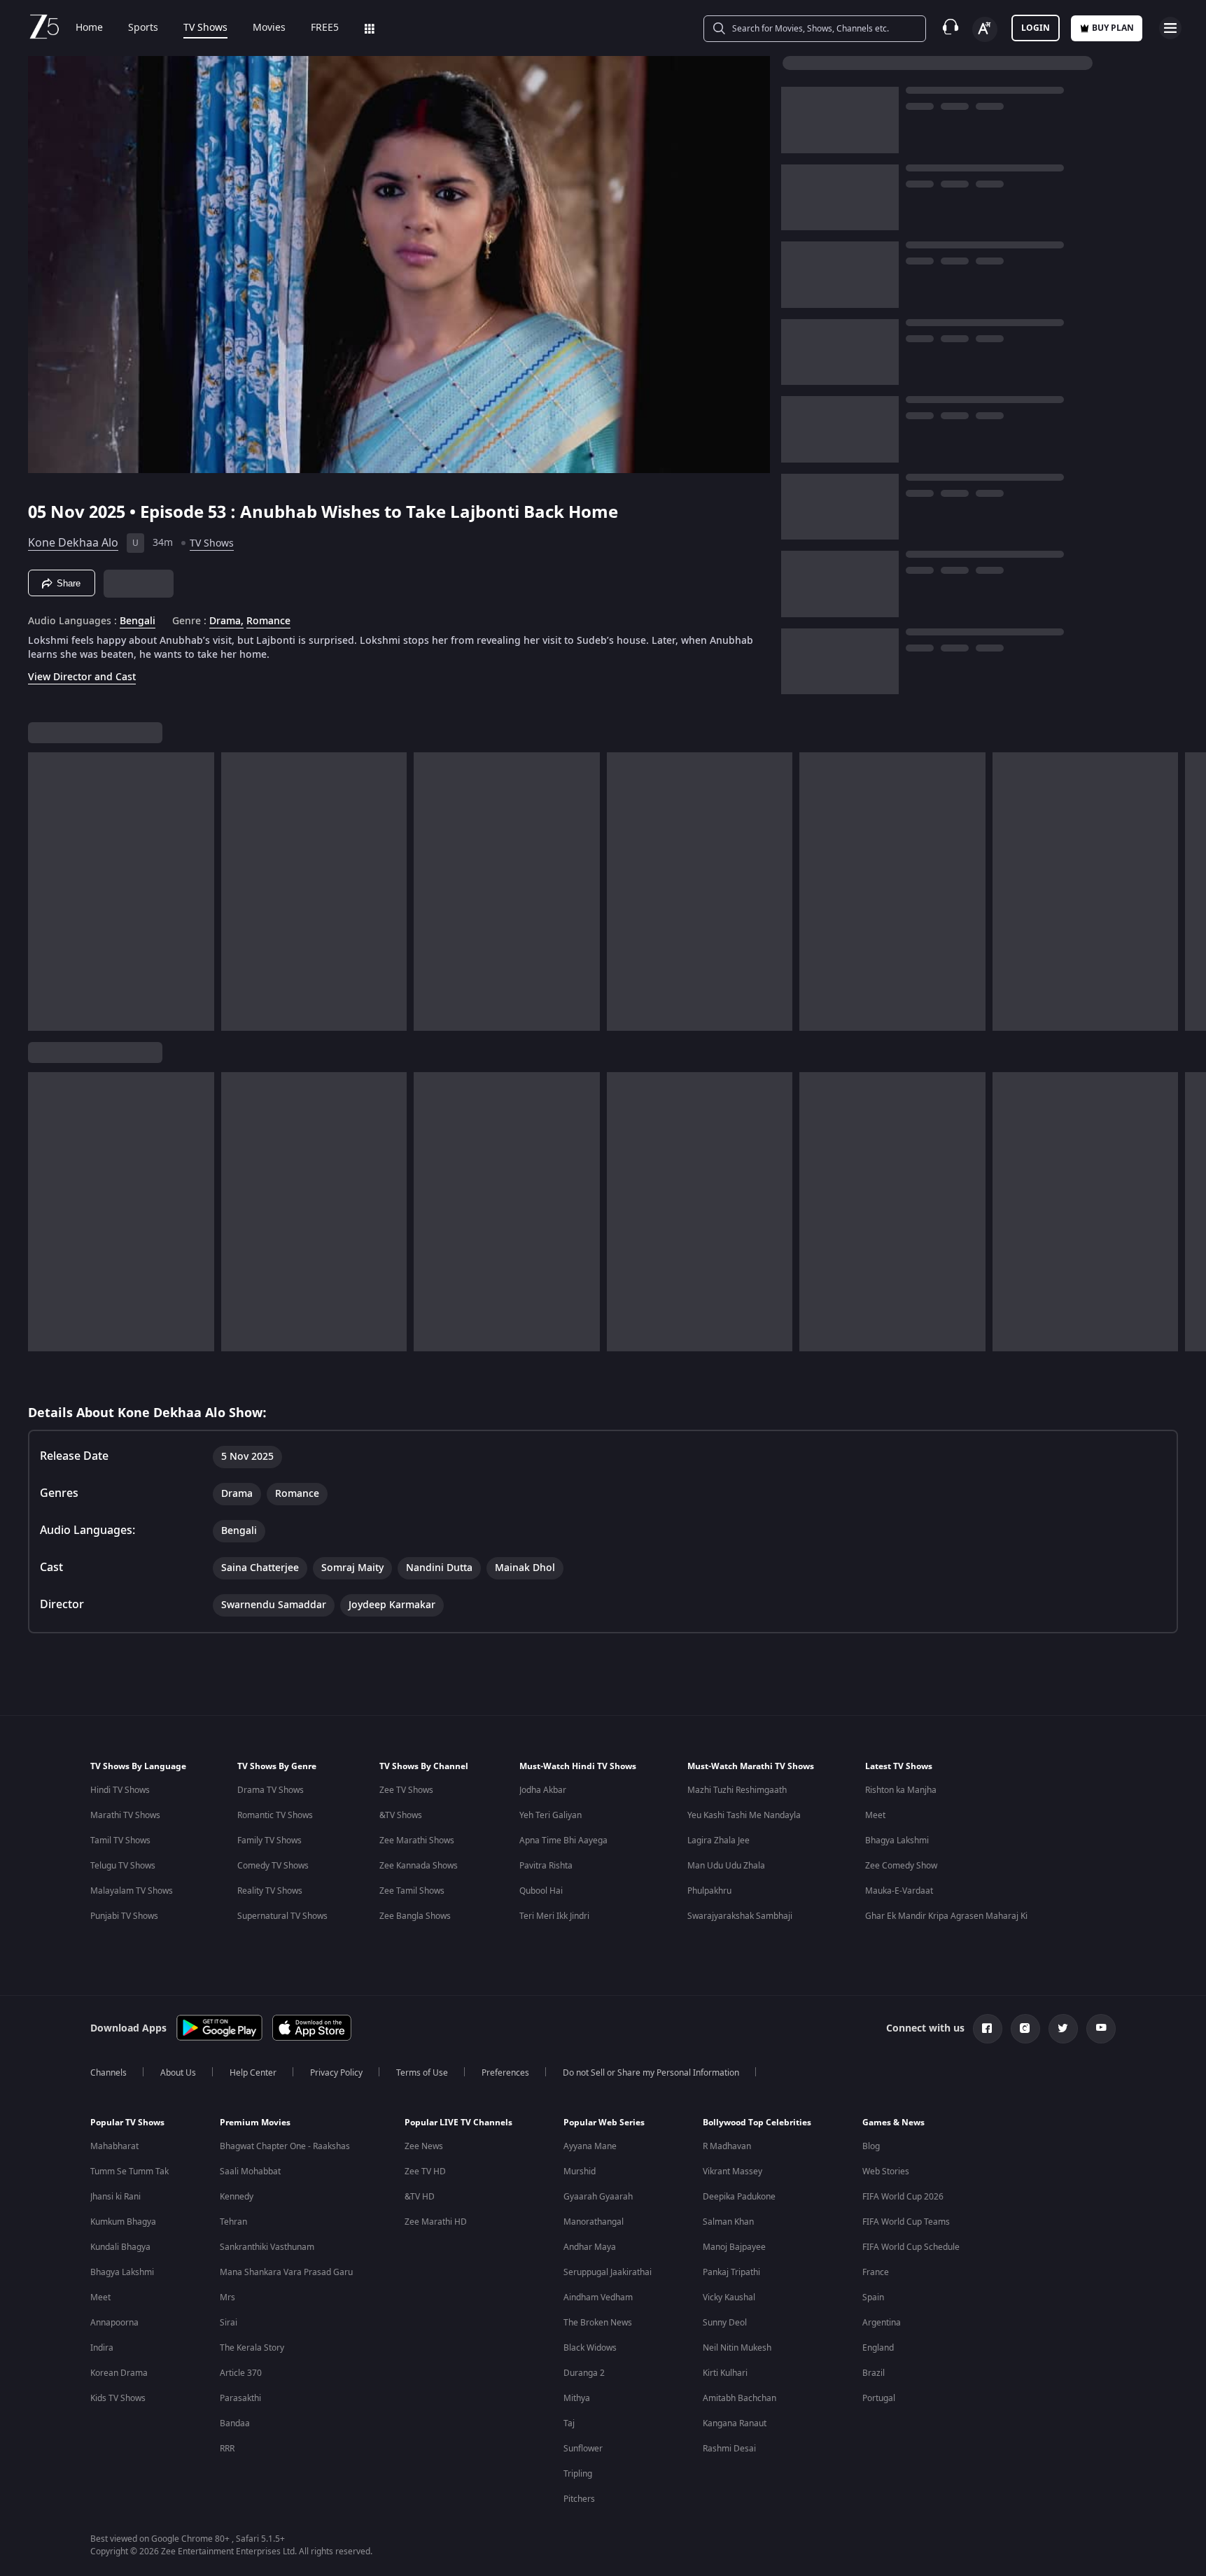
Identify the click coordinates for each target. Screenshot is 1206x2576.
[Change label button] (985, 29)
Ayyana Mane (590, 2146)
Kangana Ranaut (735, 2423)
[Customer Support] (951, 28)
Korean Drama (119, 2373)
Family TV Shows (269, 1840)
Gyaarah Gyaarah (598, 2197)
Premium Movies (255, 2123)
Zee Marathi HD (436, 2222)
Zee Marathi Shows (417, 1840)
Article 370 (241, 2373)
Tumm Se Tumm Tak (129, 2172)
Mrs (227, 2297)
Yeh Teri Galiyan (551, 1815)
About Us (178, 2073)
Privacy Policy (336, 2073)
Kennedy (237, 2197)
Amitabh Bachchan (739, 2398)
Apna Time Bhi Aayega (563, 1840)
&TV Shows (401, 1815)
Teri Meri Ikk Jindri (554, 1916)
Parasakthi (240, 2398)
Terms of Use (422, 2073)
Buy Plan (1113, 28)
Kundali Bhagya (120, 2247)
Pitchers (579, 2499)
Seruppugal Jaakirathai (608, 2272)
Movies (269, 28)
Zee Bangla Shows (415, 1916)
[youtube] (1101, 2029)
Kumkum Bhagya (123, 2222)
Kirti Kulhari (725, 2373)
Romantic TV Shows (275, 1815)
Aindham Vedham (598, 2297)
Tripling (578, 2474)
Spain (873, 2297)
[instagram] (1025, 2029)
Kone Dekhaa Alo (73, 543)
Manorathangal (594, 2222)
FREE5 (325, 28)
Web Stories (886, 2172)
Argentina (882, 2323)
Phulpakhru (709, 1891)
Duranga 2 (584, 2373)
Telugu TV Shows (123, 1866)
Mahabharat (114, 2146)
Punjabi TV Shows (124, 1916)
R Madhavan (727, 2146)
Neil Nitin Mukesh (737, 2348)
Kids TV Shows (118, 2398)
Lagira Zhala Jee (718, 1840)
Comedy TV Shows (273, 1866)
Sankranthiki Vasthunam (267, 2247)
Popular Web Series (604, 2123)
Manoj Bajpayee (734, 2247)
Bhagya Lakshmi (897, 1840)
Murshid (580, 2172)
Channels (108, 2073)
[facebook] (988, 2029)
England (878, 2348)
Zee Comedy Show (901, 1866)
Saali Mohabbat (250, 2172)
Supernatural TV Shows (282, 1916)
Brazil (874, 2373)
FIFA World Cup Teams (906, 2222)
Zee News (424, 2146)
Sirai (229, 2323)
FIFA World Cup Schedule (911, 2247)
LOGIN (1036, 28)
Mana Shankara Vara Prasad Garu (286, 2272)
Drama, (226, 621)
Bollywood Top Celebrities (757, 2123)
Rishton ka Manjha (901, 1790)
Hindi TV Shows (120, 1790)
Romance (268, 621)
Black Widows (590, 2348)
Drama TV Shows (271, 1790)
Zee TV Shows (406, 1790)
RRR (227, 2449)
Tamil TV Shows (120, 1840)
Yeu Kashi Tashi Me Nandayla (744, 1815)
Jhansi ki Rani (115, 2197)
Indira (102, 2348)
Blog (871, 2146)
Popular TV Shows (127, 2123)
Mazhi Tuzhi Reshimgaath (737, 1790)
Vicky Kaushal (729, 2297)
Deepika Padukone (739, 2197)
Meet (875, 1815)
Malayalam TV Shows (132, 1891)
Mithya (577, 2398)
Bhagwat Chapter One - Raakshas (285, 2146)
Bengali (138, 621)
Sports (143, 28)
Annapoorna (114, 2323)
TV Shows (205, 28)
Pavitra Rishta (546, 1866)
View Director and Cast (82, 677)
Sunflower (583, 2449)
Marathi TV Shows (125, 1815)
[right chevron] (1191, 892)
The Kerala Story (252, 2348)
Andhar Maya (590, 2247)
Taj (569, 2423)
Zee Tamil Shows (412, 1891)
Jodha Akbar (543, 1790)
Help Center (253, 2073)
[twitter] (1063, 2029)
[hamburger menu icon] (1170, 28)
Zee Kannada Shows (419, 1866)
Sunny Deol (725, 2323)
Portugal (879, 2398)
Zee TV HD (425, 2172)
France (876, 2272)
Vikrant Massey (732, 2172)
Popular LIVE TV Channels (458, 2123)
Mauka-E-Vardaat (899, 1891)
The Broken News (598, 2323)
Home (89, 28)
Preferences (505, 2073)
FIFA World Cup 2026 (903, 2197)
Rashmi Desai (729, 2449)
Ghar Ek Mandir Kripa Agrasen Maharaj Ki (946, 1916)
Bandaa (235, 2423)
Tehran (233, 2222)
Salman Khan (728, 2222)
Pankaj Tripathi (731, 2272)
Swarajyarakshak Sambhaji (740, 1916)
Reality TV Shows (270, 1891)
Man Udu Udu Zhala (726, 1866)
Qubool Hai (541, 1891)
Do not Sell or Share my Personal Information (651, 2073)
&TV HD (420, 2197)
